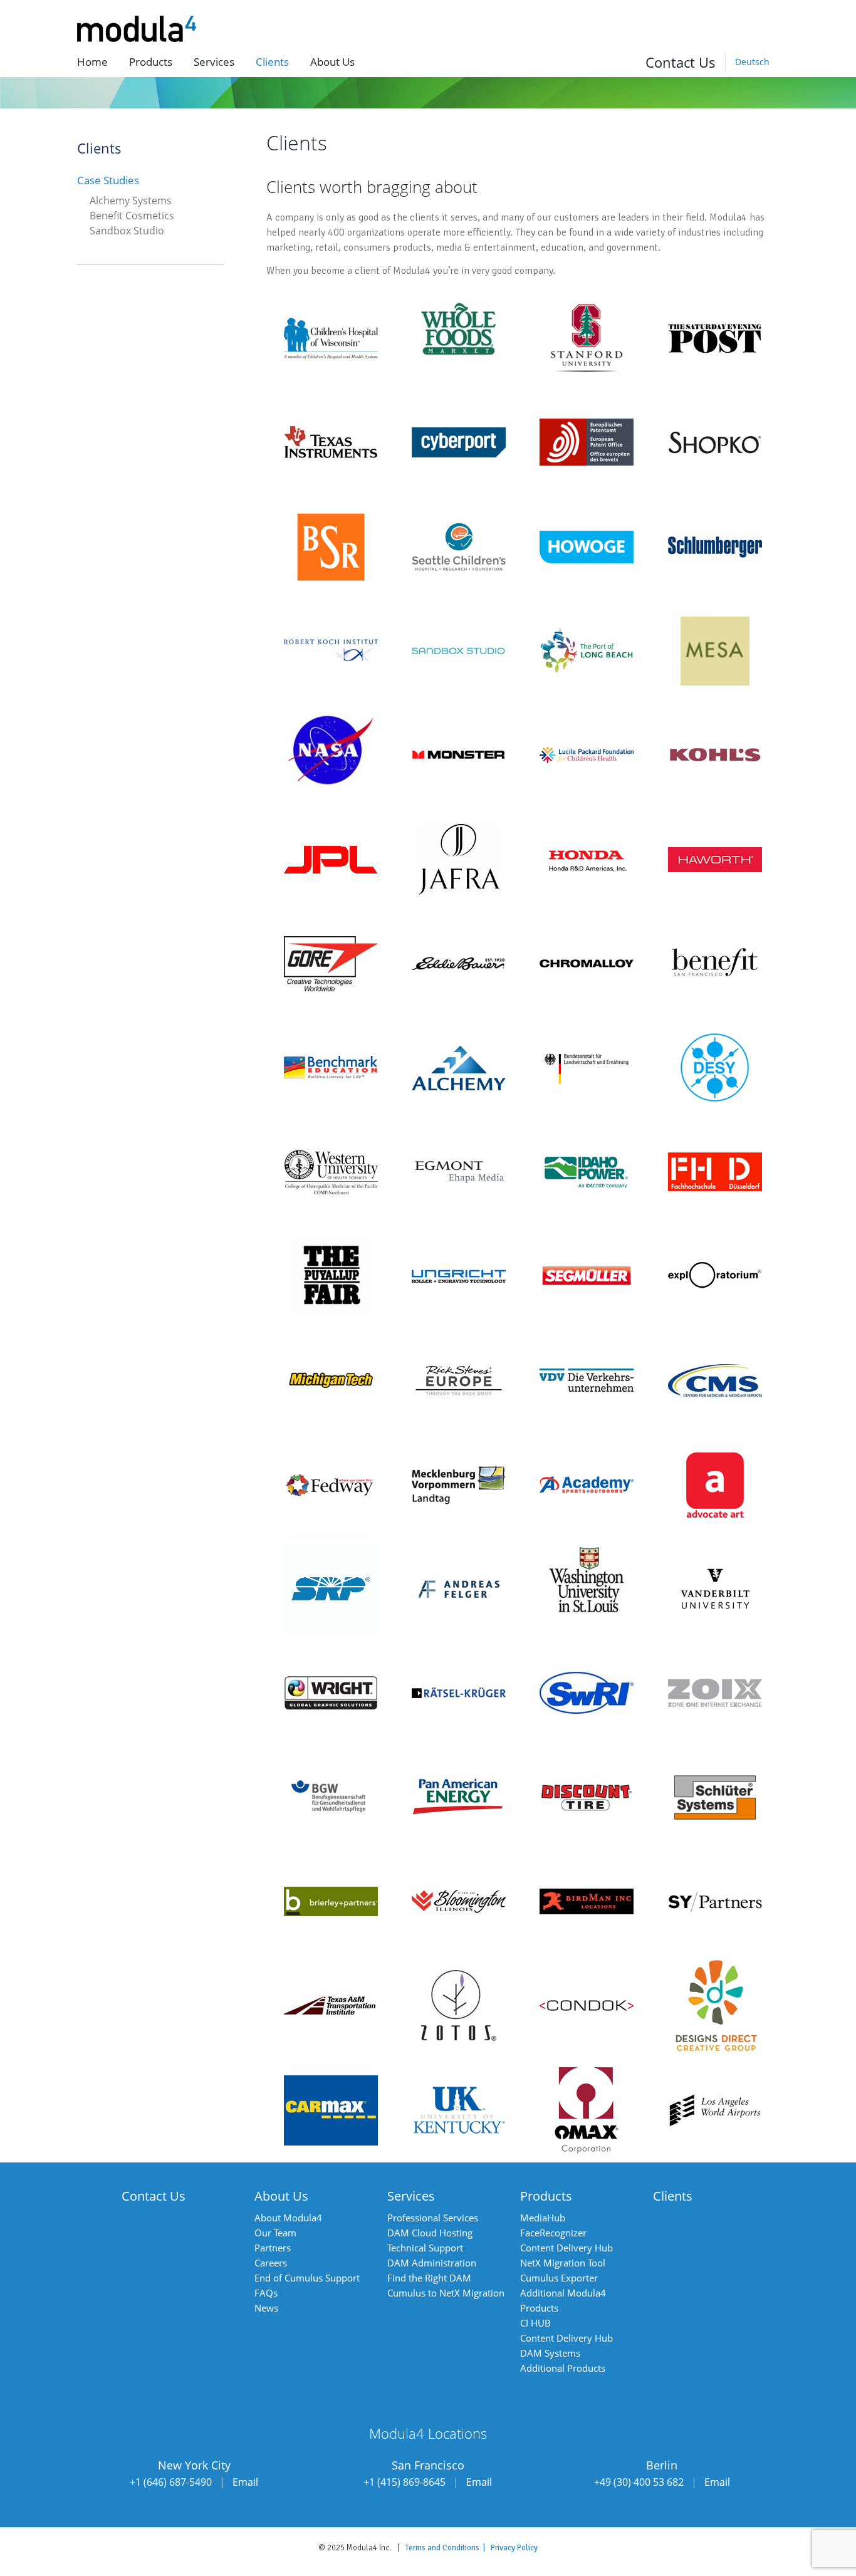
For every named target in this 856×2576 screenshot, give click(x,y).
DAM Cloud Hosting (430, 2233)
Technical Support (425, 2248)
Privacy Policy (514, 2548)
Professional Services (433, 2218)
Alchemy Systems (131, 201)
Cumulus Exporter (559, 2278)
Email (245, 2482)
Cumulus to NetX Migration (446, 2293)
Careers (271, 2263)
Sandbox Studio (127, 231)
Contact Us (681, 62)
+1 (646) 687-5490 (171, 2482)
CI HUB (535, 2323)
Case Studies (108, 180)
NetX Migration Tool (563, 2263)
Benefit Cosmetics (132, 216)
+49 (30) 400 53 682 (639, 2482)
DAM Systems (550, 2353)
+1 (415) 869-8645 (405, 2482)
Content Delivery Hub (566, 2248)
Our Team (275, 2233)
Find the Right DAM (429, 2278)
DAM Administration (432, 2263)
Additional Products (563, 2368)
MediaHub (543, 2218)
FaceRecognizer (553, 2233)
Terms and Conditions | (448, 2548)
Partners (273, 2248)
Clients (272, 62)
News (266, 2308)
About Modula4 (288, 2218)
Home (92, 62)
